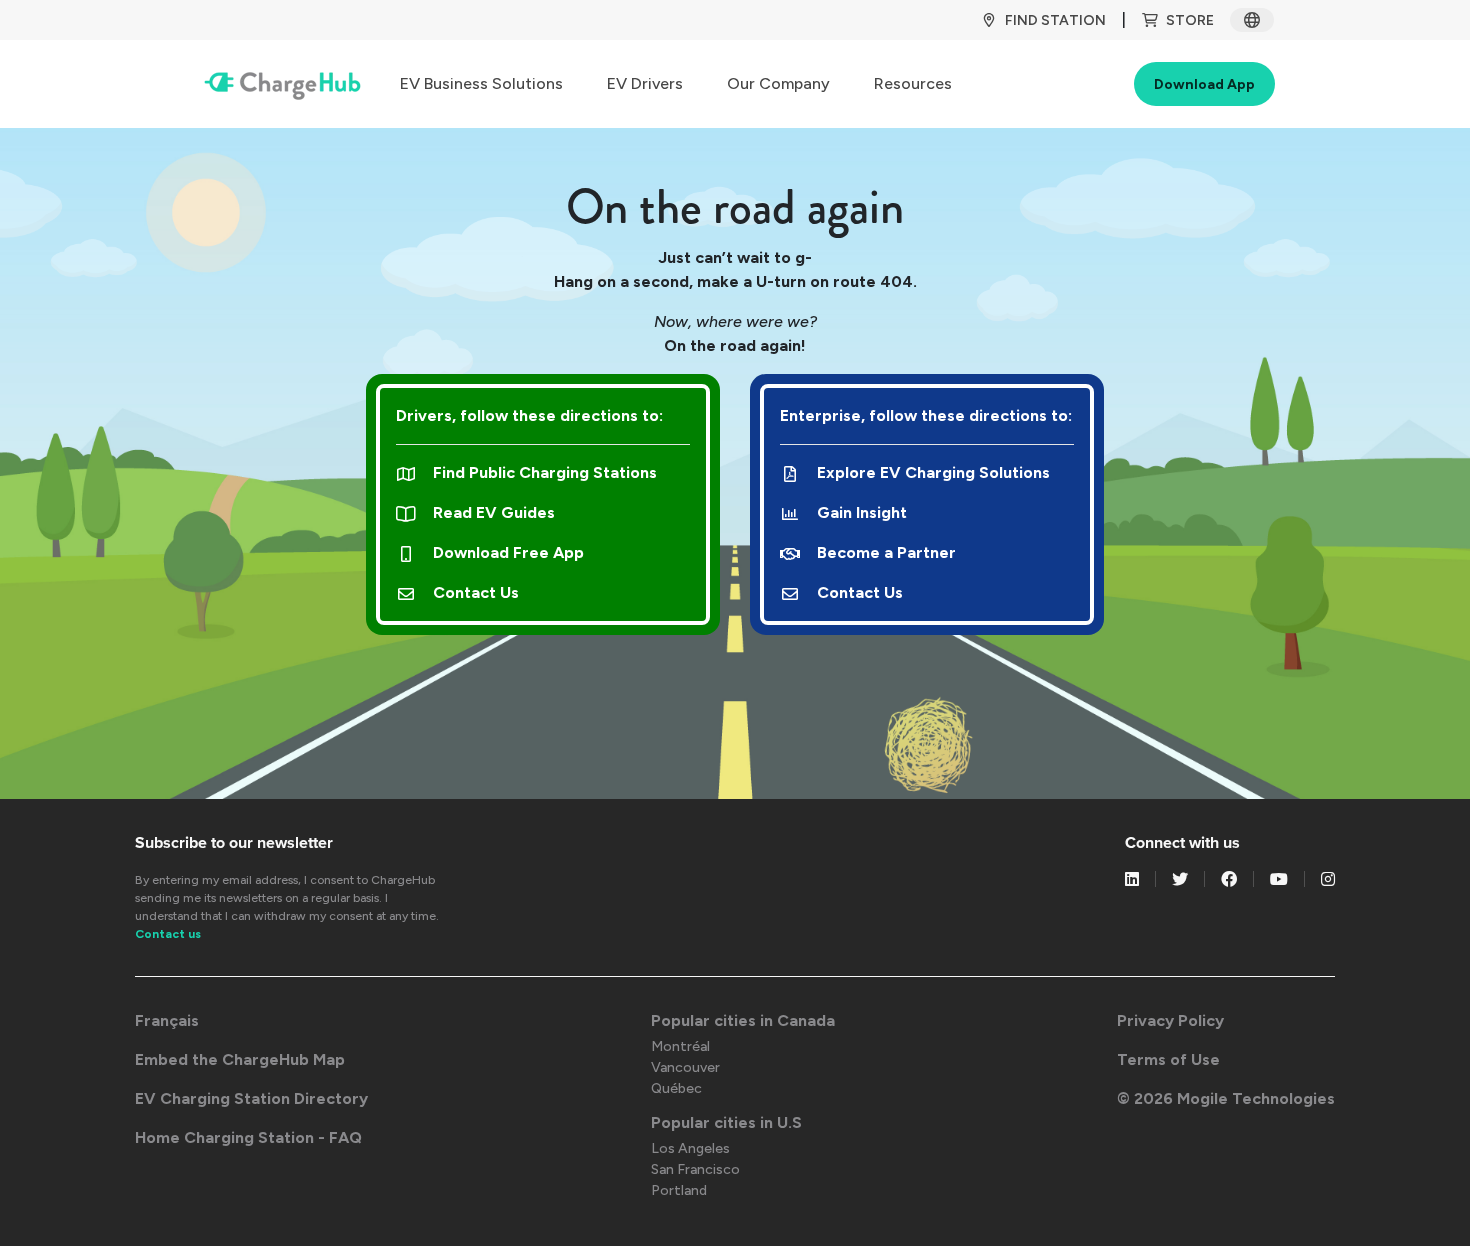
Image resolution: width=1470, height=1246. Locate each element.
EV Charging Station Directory (251, 1098)
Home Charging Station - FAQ (248, 1137)
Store (1190, 20)
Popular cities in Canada (743, 1020)
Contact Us (476, 592)
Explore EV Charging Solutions (933, 472)
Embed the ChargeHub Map (240, 1059)
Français (167, 1020)
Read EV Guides (494, 512)
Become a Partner (886, 552)
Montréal (680, 1046)
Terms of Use (1168, 1059)
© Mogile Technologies (1226, 1098)
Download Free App (508, 552)
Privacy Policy (1170, 1020)
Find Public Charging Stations (545, 472)
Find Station (1055, 20)
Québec (676, 1088)
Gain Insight (862, 512)
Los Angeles (690, 1148)
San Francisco (695, 1169)
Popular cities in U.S (726, 1122)
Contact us (168, 934)
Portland (679, 1190)
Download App (1204, 84)
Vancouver (685, 1067)
